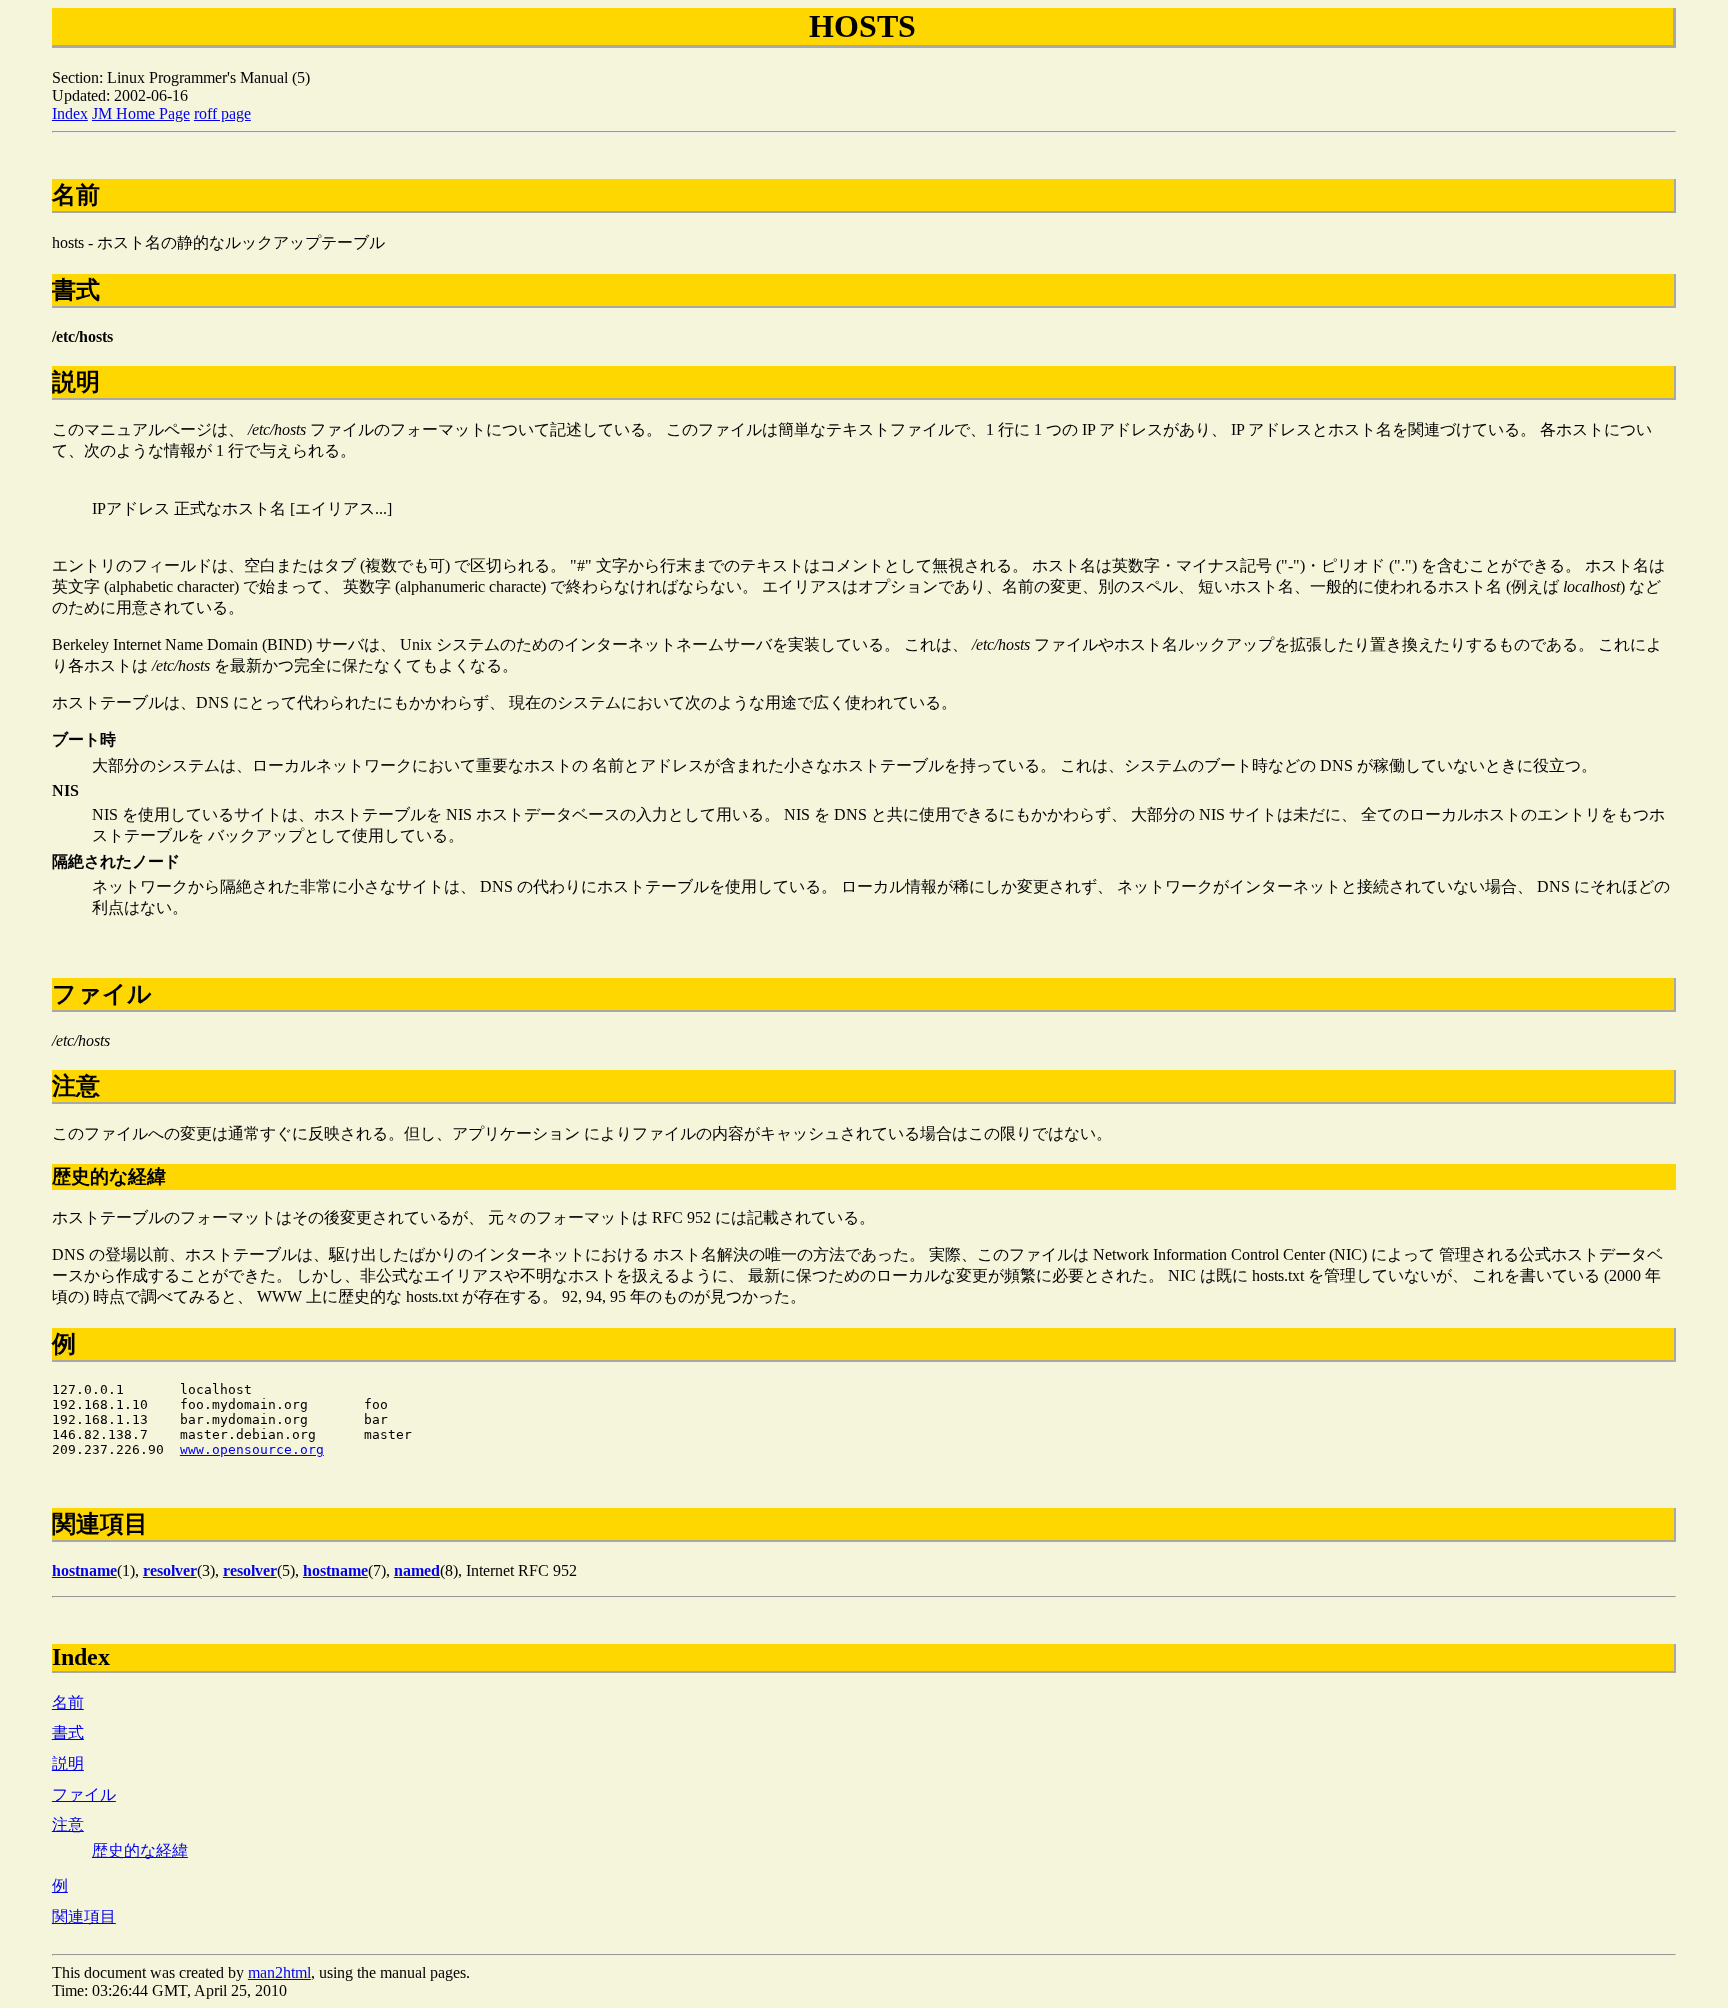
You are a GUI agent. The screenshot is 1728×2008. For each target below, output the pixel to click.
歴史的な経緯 (140, 1850)
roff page (222, 113)
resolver (170, 1570)
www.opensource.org (252, 1449)
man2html (279, 1972)
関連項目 (84, 1916)
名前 (68, 1702)
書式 (68, 1732)
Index (70, 113)
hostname (84, 1570)
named (417, 1570)
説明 (68, 1763)
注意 (68, 1824)
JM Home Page (141, 113)
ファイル (84, 1794)
